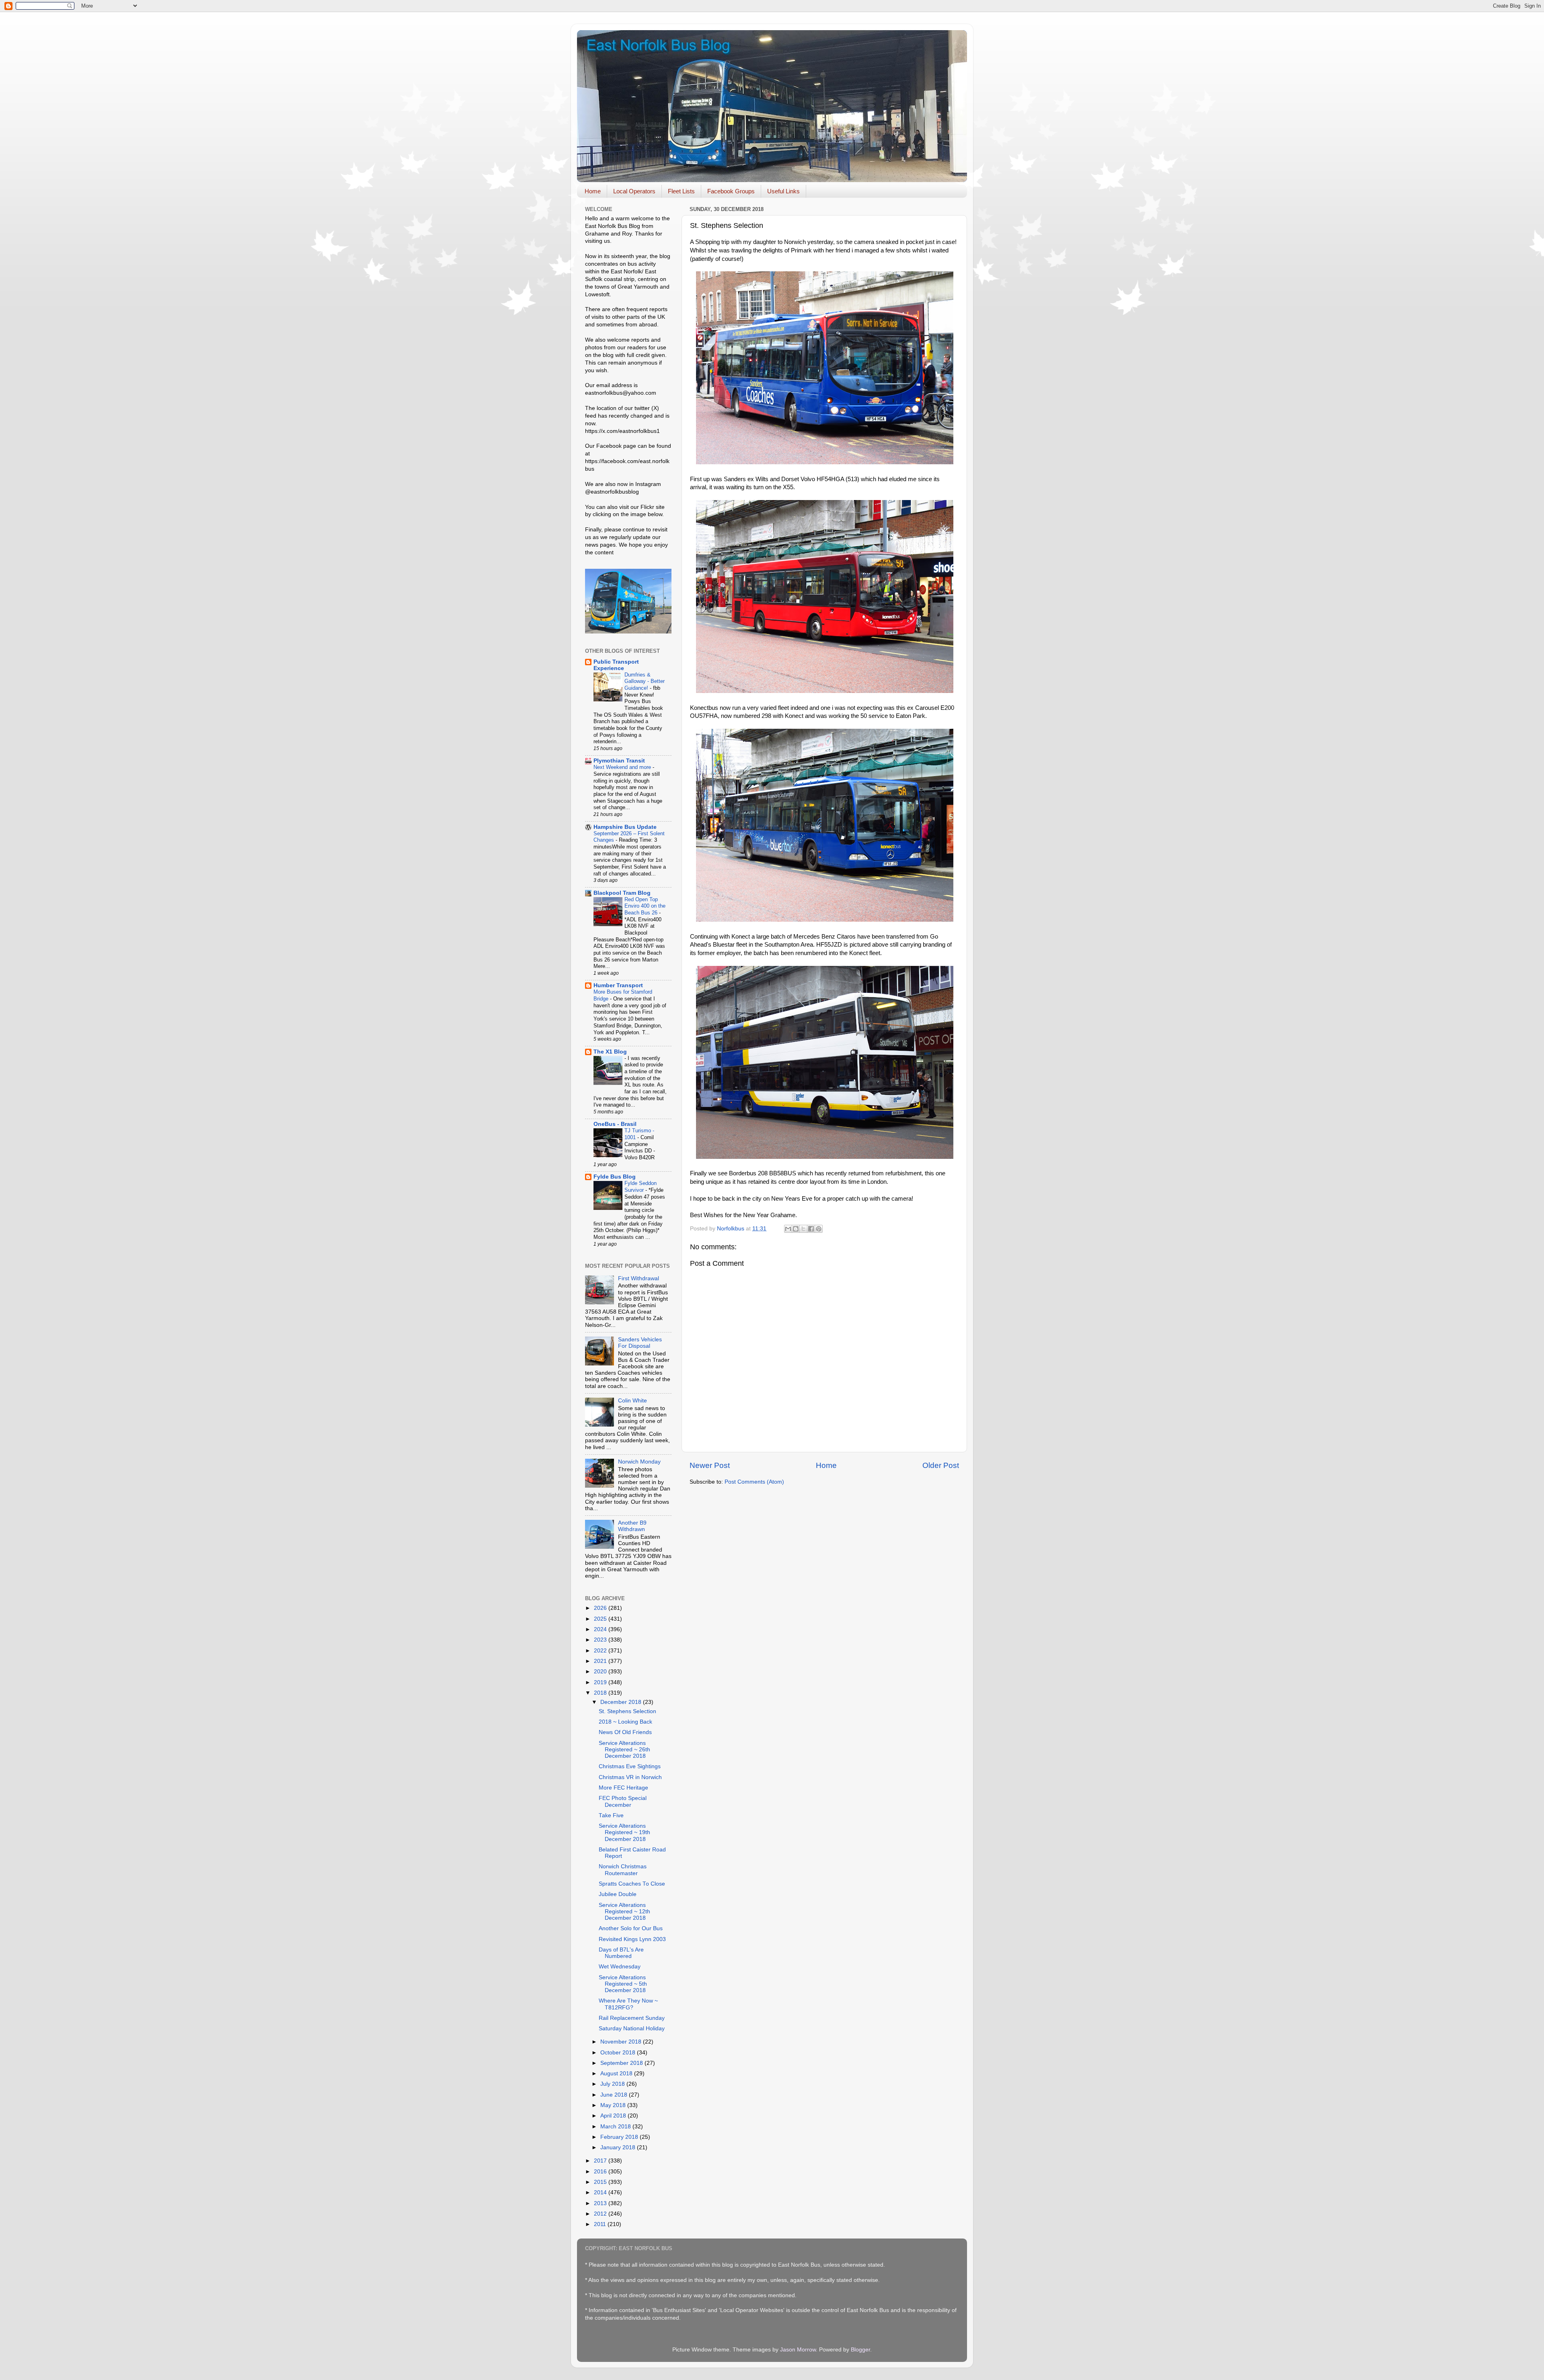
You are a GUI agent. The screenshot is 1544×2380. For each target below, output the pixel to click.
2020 (601, 1672)
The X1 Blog (610, 1052)
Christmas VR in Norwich (630, 1777)
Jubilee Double (618, 1894)
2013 (601, 2203)
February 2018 (620, 2137)
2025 (601, 1619)
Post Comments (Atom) (754, 1482)
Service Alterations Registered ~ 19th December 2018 (624, 1832)
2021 (601, 1661)
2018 (601, 1693)
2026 (601, 1608)
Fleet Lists (681, 191)
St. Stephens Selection (627, 1711)
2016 (601, 2172)
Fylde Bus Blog (615, 1177)
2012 (601, 2214)
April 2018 (614, 2116)
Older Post (941, 1465)
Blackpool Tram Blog (622, 893)
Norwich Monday (639, 1462)
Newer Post (710, 1465)
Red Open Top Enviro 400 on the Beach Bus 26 (645, 906)
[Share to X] (803, 1229)
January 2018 (619, 2147)
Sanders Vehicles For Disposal (640, 1343)
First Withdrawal (639, 1278)
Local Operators (634, 191)
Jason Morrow (798, 2350)
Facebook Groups (731, 191)
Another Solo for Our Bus (631, 1928)
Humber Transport (618, 985)
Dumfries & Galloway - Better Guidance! (645, 681)
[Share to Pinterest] (819, 1229)
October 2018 (619, 2053)
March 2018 (616, 2127)
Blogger (860, 2350)
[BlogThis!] (796, 1229)
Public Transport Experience (616, 665)
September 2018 (622, 2063)
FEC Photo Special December (623, 1801)
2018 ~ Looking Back (625, 1722)
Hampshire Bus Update (625, 827)
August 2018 (617, 2074)
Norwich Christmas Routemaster (623, 1870)
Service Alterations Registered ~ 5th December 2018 (623, 1984)
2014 (601, 2192)
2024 (601, 1629)
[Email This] (788, 1229)
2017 (601, 2161)
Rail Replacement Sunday (632, 2018)
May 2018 (614, 2105)
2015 (601, 2182)
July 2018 (613, 2084)
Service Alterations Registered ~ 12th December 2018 (624, 1912)
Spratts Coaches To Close (632, 1884)
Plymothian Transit (619, 761)
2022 (601, 1651)
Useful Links (783, 191)
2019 (601, 1682)
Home (593, 191)
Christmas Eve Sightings (630, 1766)
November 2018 (622, 2042)
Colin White (632, 1401)
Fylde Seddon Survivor (641, 1187)
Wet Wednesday (620, 1967)
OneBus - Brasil (615, 1124)
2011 (601, 2224)
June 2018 (615, 2095)
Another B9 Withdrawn (632, 1526)
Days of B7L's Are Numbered (621, 1953)
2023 (601, 1640)
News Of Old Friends (625, 1732)
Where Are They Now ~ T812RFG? (628, 2004)
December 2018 (622, 1702)
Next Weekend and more (623, 767)
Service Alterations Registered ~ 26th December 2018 (624, 1750)
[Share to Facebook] (811, 1229)
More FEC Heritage (623, 1788)
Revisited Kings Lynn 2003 (632, 1939)
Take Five (611, 1815)
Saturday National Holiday (632, 2028)
